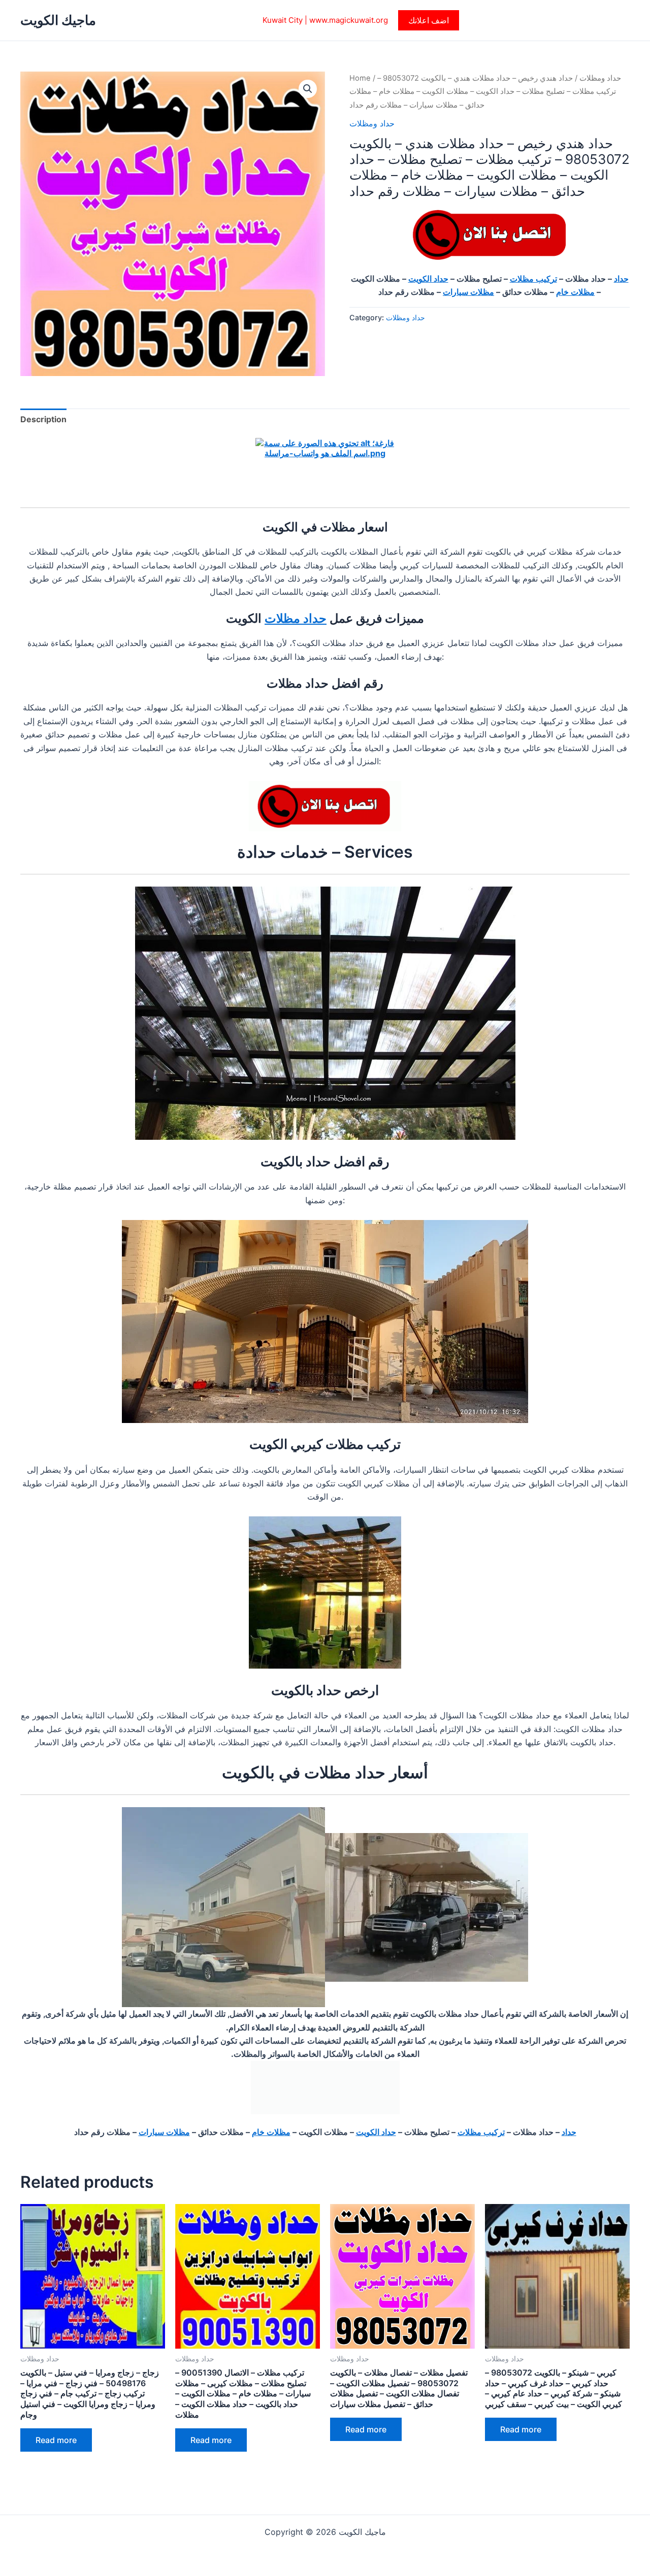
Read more (56, 2440)
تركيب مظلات (533, 279)
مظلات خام (575, 292)
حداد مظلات (296, 618)
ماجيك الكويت (58, 20)
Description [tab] (43, 419)
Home (360, 78)
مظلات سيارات (468, 292)
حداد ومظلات (600, 78)
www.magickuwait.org (349, 20)
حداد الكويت (428, 279)
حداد (621, 279)
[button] (429, 20)
